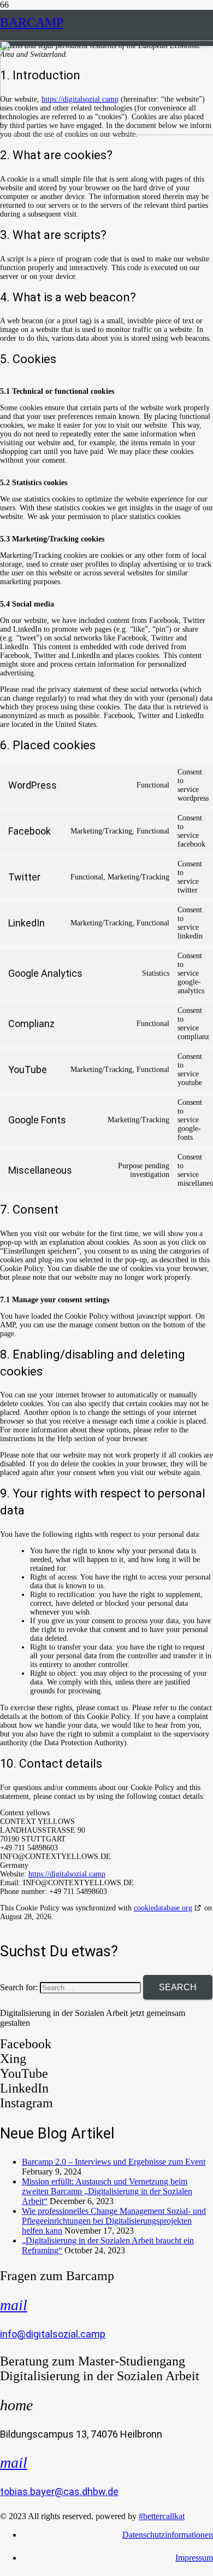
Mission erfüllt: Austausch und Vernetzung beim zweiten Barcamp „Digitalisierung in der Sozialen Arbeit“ (107, 2191)
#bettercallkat (162, 2516)
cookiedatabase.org (163, 1908)
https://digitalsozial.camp (67, 1874)
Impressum (194, 2558)
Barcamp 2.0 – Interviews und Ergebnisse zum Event (114, 2162)
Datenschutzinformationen (168, 2535)
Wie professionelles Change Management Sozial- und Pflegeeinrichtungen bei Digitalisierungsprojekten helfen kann (114, 2221)
